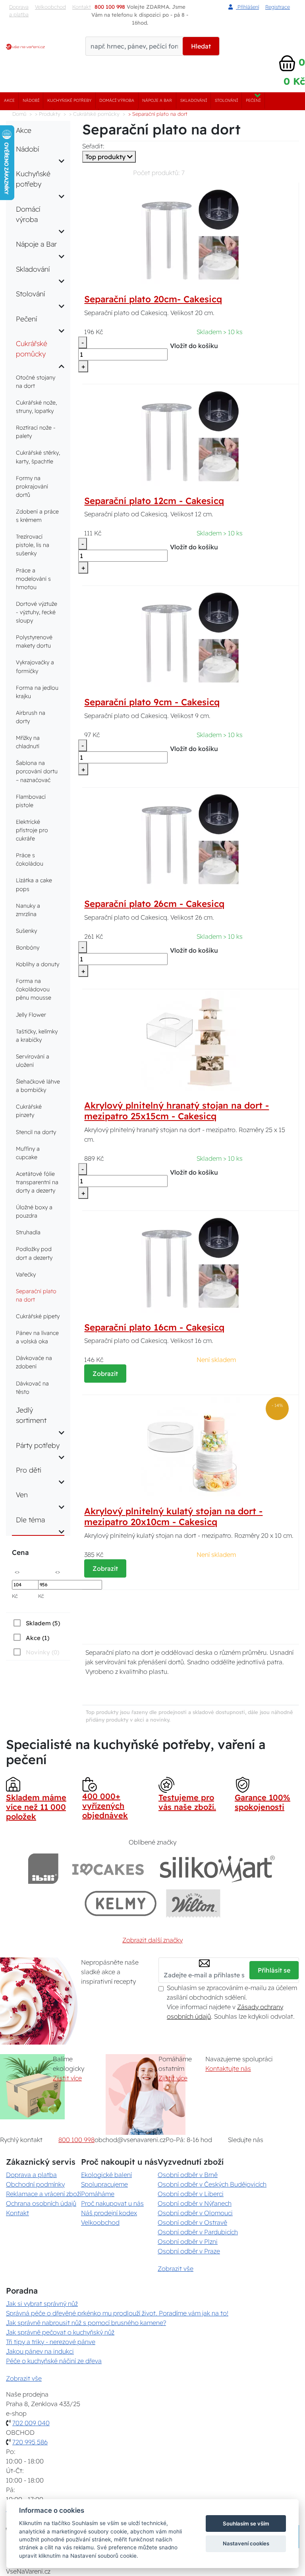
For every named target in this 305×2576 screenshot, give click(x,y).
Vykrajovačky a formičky (35, 666)
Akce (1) (38, 1638)
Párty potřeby (38, 1445)
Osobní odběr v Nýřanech (195, 2203)
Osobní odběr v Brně (188, 2175)
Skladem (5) (43, 1623)
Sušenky (26, 931)
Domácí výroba (117, 100)
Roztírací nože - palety (36, 432)
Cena (20, 1552)
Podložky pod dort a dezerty (34, 1253)
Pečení (253, 100)
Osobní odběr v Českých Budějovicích (212, 2184)
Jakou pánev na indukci (40, 2351)
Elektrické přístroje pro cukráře (32, 830)
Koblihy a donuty (38, 964)
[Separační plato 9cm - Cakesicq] (191, 637)
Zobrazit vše (176, 2269)
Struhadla (28, 1232)
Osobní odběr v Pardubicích (198, 2232)
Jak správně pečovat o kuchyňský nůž (60, 2332)
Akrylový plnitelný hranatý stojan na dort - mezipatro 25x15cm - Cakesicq (177, 1111)
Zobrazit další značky (152, 1940)
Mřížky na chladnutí (28, 742)
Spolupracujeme (104, 2184)
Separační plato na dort (36, 1295)
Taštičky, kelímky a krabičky (37, 1036)
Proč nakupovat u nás (112, 2203)
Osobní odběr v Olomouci (195, 2213)
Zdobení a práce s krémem (37, 516)
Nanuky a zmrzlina (28, 910)
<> (17, 1571)
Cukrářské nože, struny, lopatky (36, 407)
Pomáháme (98, 2194)
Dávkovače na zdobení (34, 1362)
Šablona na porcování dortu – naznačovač (37, 771)
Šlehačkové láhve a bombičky (38, 1086)
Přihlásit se (274, 1970)
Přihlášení (247, 7)
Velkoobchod (50, 7)
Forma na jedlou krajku (37, 692)
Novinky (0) (42, 1652)
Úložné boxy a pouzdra (34, 1211)
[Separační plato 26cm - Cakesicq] (191, 839)
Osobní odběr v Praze (189, 2251)
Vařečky (26, 1274)
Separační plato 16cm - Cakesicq (154, 1327)
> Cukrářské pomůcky (94, 114)
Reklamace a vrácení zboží (43, 2194)
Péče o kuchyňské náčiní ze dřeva (54, 2361)
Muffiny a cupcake (28, 1153)
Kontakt (17, 2213)
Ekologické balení (106, 2175)
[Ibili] (43, 1869)
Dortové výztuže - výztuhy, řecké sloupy (37, 612)
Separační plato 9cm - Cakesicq (152, 702)
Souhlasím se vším (246, 2523)
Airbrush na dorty (31, 717)
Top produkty (106, 157)
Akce (9, 100)
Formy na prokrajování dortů (32, 486)
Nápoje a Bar (157, 100)
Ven (22, 1494)
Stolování (226, 100)
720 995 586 (30, 2442)
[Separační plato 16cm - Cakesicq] (191, 1262)
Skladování (194, 100)
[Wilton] (193, 1903)
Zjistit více (67, 2078)
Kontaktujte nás (228, 2068)
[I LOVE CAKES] (108, 1869)
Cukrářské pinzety (29, 1111)
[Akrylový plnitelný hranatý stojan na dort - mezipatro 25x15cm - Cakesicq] (191, 1040)
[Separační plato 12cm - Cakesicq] (191, 436)
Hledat (201, 46)
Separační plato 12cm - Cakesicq (154, 501)
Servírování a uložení (33, 1061)
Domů (19, 114)
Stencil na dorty (36, 1132)
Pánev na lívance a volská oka (37, 1337)
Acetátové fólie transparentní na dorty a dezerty (37, 1182)
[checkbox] (36, 1623)
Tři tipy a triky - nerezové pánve (51, 2342)
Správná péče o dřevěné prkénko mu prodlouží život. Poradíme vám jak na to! (117, 2313)
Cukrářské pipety (38, 1316)
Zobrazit (105, 1374)
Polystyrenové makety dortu (34, 641)
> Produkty (48, 114)
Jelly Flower (31, 1015)
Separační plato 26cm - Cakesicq (154, 904)
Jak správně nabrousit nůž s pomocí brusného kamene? (86, 2323)
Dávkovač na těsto (32, 1388)
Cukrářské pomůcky (32, 348)
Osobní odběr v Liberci (191, 2194)
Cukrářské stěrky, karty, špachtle (38, 457)
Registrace (278, 7)
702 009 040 (31, 2423)
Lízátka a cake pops (34, 884)
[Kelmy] (121, 1903)
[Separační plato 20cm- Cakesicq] (191, 234)
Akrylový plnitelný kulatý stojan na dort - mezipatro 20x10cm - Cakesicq (173, 1517)
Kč (15, 1596)
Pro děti (29, 1470)
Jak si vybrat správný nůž (42, 2304)
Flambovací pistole (31, 801)
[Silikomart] (217, 1869)
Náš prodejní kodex (109, 2213)
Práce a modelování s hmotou (33, 579)
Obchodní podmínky (35, 2184)
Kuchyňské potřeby (69, 100)
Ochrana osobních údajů (41, 2203)
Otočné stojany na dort (36, 382)
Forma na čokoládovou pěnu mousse (34, 989)
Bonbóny (28, 948)
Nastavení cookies (246, 2543)
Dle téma (30, 1520)
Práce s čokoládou (30, 859)
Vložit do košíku (194, 346)
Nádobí (31, 100)
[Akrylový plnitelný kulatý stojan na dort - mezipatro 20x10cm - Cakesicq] (191, 1446)
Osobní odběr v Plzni (188, 2241)
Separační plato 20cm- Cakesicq (153, 299)
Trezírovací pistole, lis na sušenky (33, 545)
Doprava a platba (19, 11)
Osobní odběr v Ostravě (192, 2222)
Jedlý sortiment (31, 1415)
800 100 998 (76, 2140)
